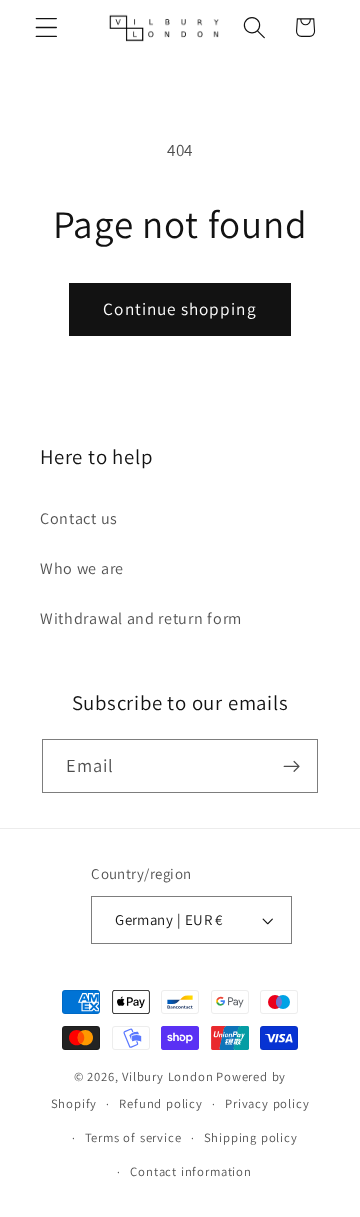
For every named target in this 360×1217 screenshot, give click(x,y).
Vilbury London (167, 1076)
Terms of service (133, 1137)
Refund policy (160, 1103)
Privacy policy (267, 1103)
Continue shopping (180, 308)
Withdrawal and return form (141, 618)
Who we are (82, 568)
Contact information (190, 1171)
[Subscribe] (292, 766)
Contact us (79, 518)
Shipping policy (251, 1137)
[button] (46, 27)
